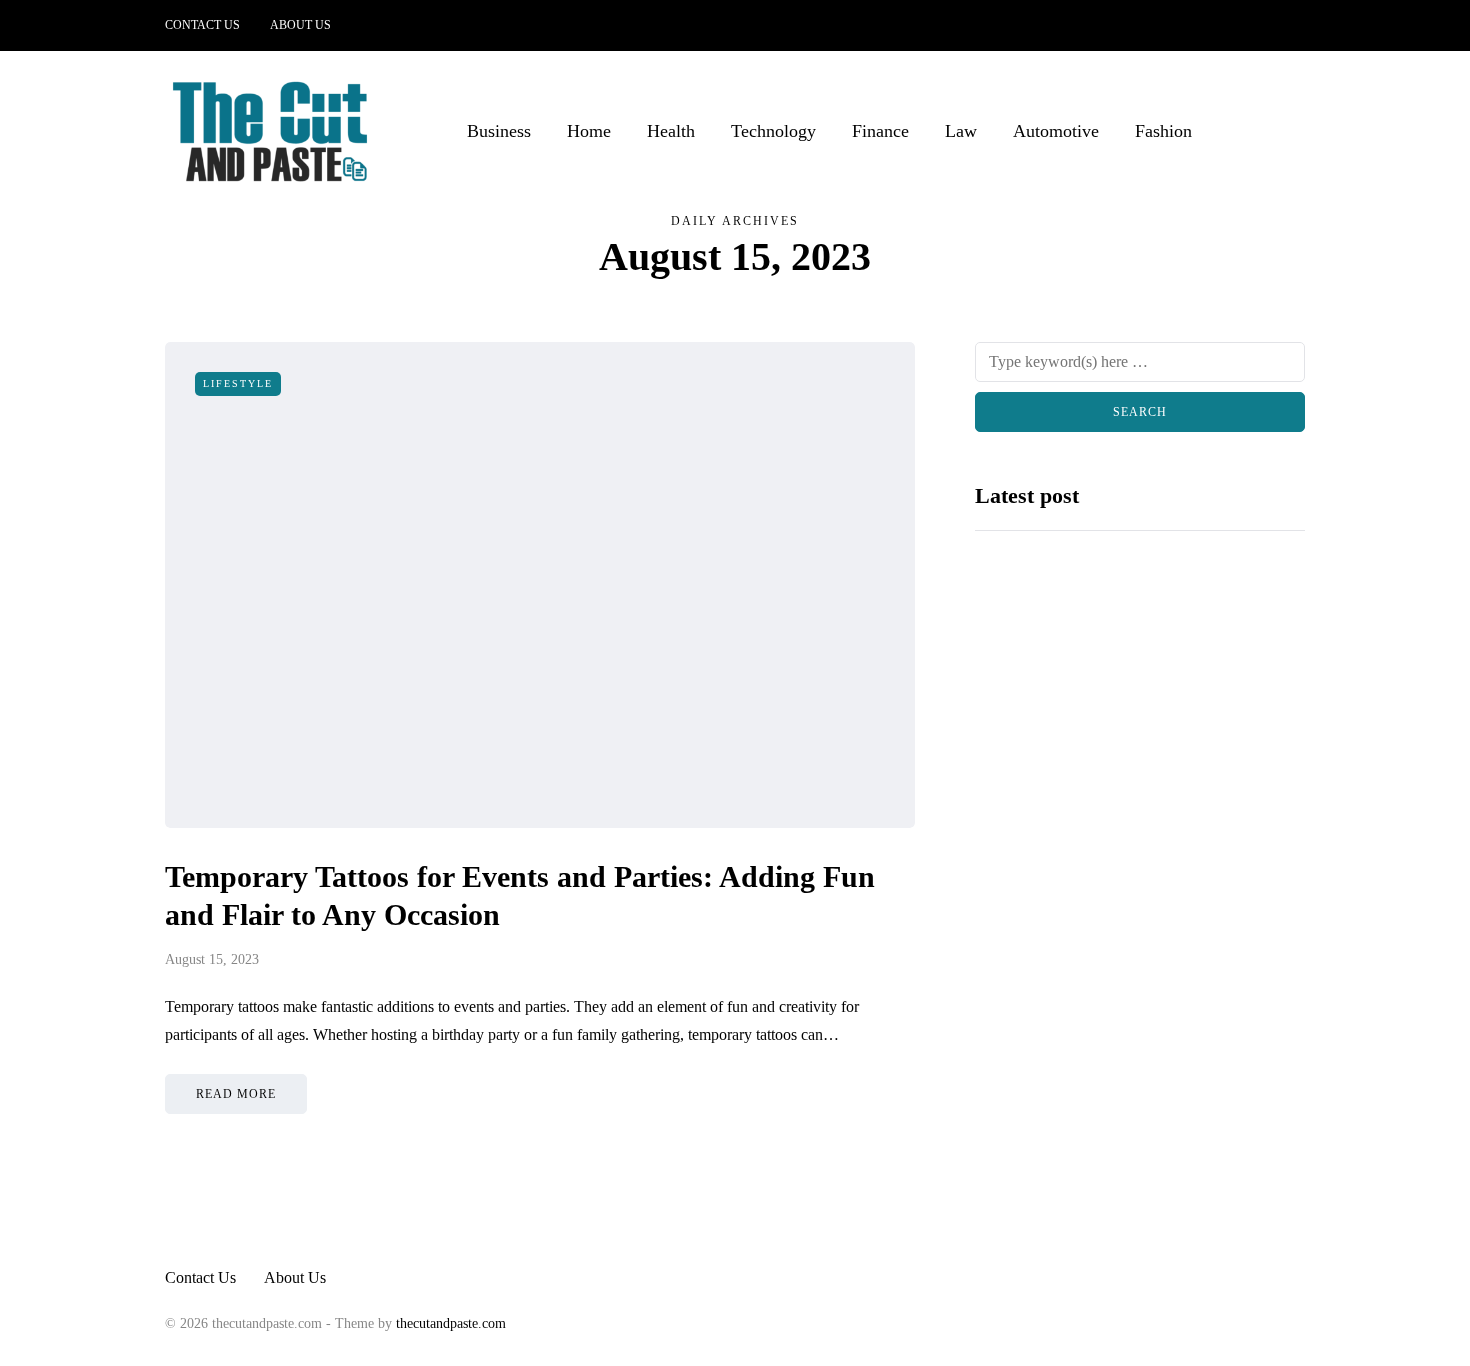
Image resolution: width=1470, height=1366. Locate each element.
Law (961, 131)
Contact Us (202, 25)
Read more (236, 1094)
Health (671, 131)
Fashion (1163, 131)
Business (499, 131)
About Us (300, 25)
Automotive (1056, 131)
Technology (773, 131)
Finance (880, 131)
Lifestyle (238, 383)
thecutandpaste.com (451, 1323)
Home (589, 131)
